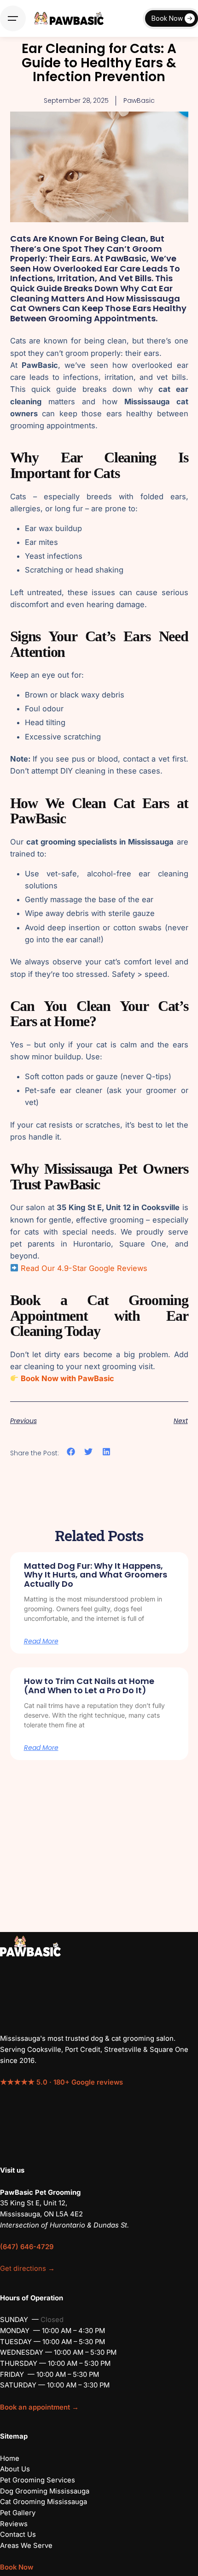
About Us (15, 2469)
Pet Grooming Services (38, 2480)
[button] (71, 1452)
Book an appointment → (39, 2407)
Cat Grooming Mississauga (44, 2502)
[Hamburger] (13, 18)
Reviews (14, 2524)
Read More (41, 1641)
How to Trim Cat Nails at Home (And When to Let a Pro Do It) (89, 1686)
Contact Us (18, 2535)
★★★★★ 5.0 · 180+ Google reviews (61, 2082)
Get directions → (27, 2269)
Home (10, 2458)
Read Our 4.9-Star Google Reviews (83, 1268)
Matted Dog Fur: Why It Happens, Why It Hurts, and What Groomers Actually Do (96, 1575)
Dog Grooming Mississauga (45, 2491)
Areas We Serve (26, 2546)
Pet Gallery (18, 2513)
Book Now (167, 18)
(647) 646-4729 (27, 2247)
